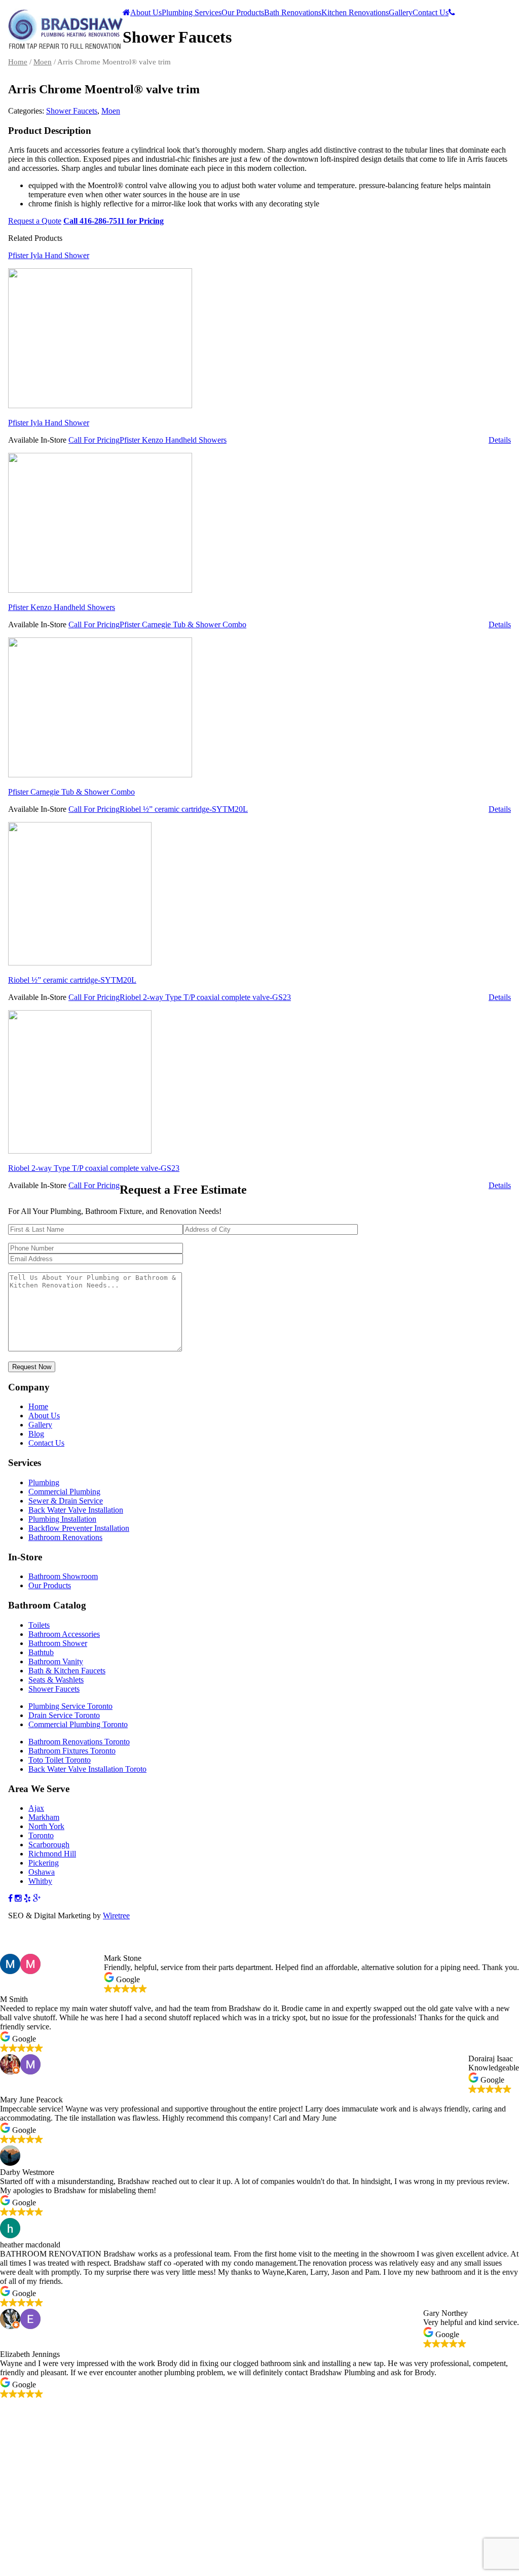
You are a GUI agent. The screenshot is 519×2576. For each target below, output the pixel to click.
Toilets (39, 1625)
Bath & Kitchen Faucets (67, 1671)
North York (46, 1826)
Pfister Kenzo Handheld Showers (62, 607)
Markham (44, 1817)
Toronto (41, 1835)
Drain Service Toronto (64, 1715)
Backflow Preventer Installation (79, 1528)
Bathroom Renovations (65, 1537)
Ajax (36, 1808)
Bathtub (41, 1652)
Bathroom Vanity (56, 1661)
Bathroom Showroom (63, 1576)
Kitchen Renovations (355, 12)
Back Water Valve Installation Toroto (87, 1769)
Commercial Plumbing (64, 1492)
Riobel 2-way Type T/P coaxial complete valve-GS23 (94, 1168)
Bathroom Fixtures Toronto (72, 1751)
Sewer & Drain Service (66, 1501)
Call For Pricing (94, 440)
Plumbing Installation (62, 1519)
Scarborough (49, 1845)
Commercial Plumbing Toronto (78, 1724)
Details (500, 440)
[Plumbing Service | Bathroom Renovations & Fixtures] (65, 46)
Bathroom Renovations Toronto (79, 1742)
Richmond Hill (52, 1854)
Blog (36, 1434)
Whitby (40, 1881)
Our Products (243, 12)
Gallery (401, 12)
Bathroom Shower (58, 1643)
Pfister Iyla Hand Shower (49, 423)
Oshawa (42, 1872)
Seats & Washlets (56, 1680)
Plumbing (44, 1482)
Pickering (44, 1863)
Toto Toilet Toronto (60, 1760)
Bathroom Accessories (64, 1634)
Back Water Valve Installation (76, 1510)
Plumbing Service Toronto (70, 1706)
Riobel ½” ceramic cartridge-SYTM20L (72, 980)
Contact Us (431, 12)
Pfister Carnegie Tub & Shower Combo (71, 792)
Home (18, 62)
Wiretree (116, 1916)
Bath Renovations (293, 12)
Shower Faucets (72, 111)
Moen (43, 62)
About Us (146, 12)
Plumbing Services (192, 12)
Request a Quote (35, 221)
